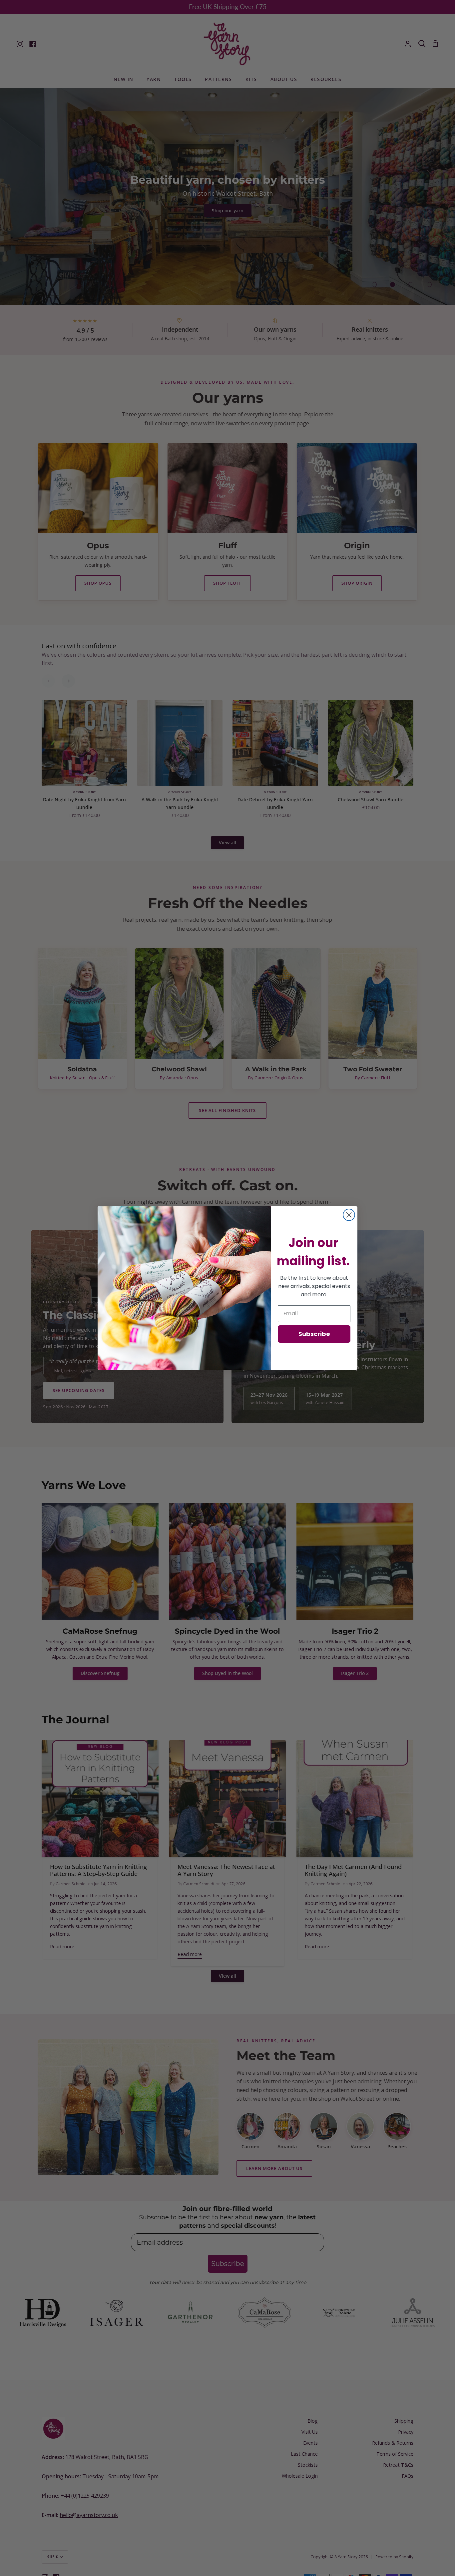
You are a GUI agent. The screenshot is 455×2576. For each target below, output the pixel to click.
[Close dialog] (349, 1215)
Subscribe (314, 1334)
